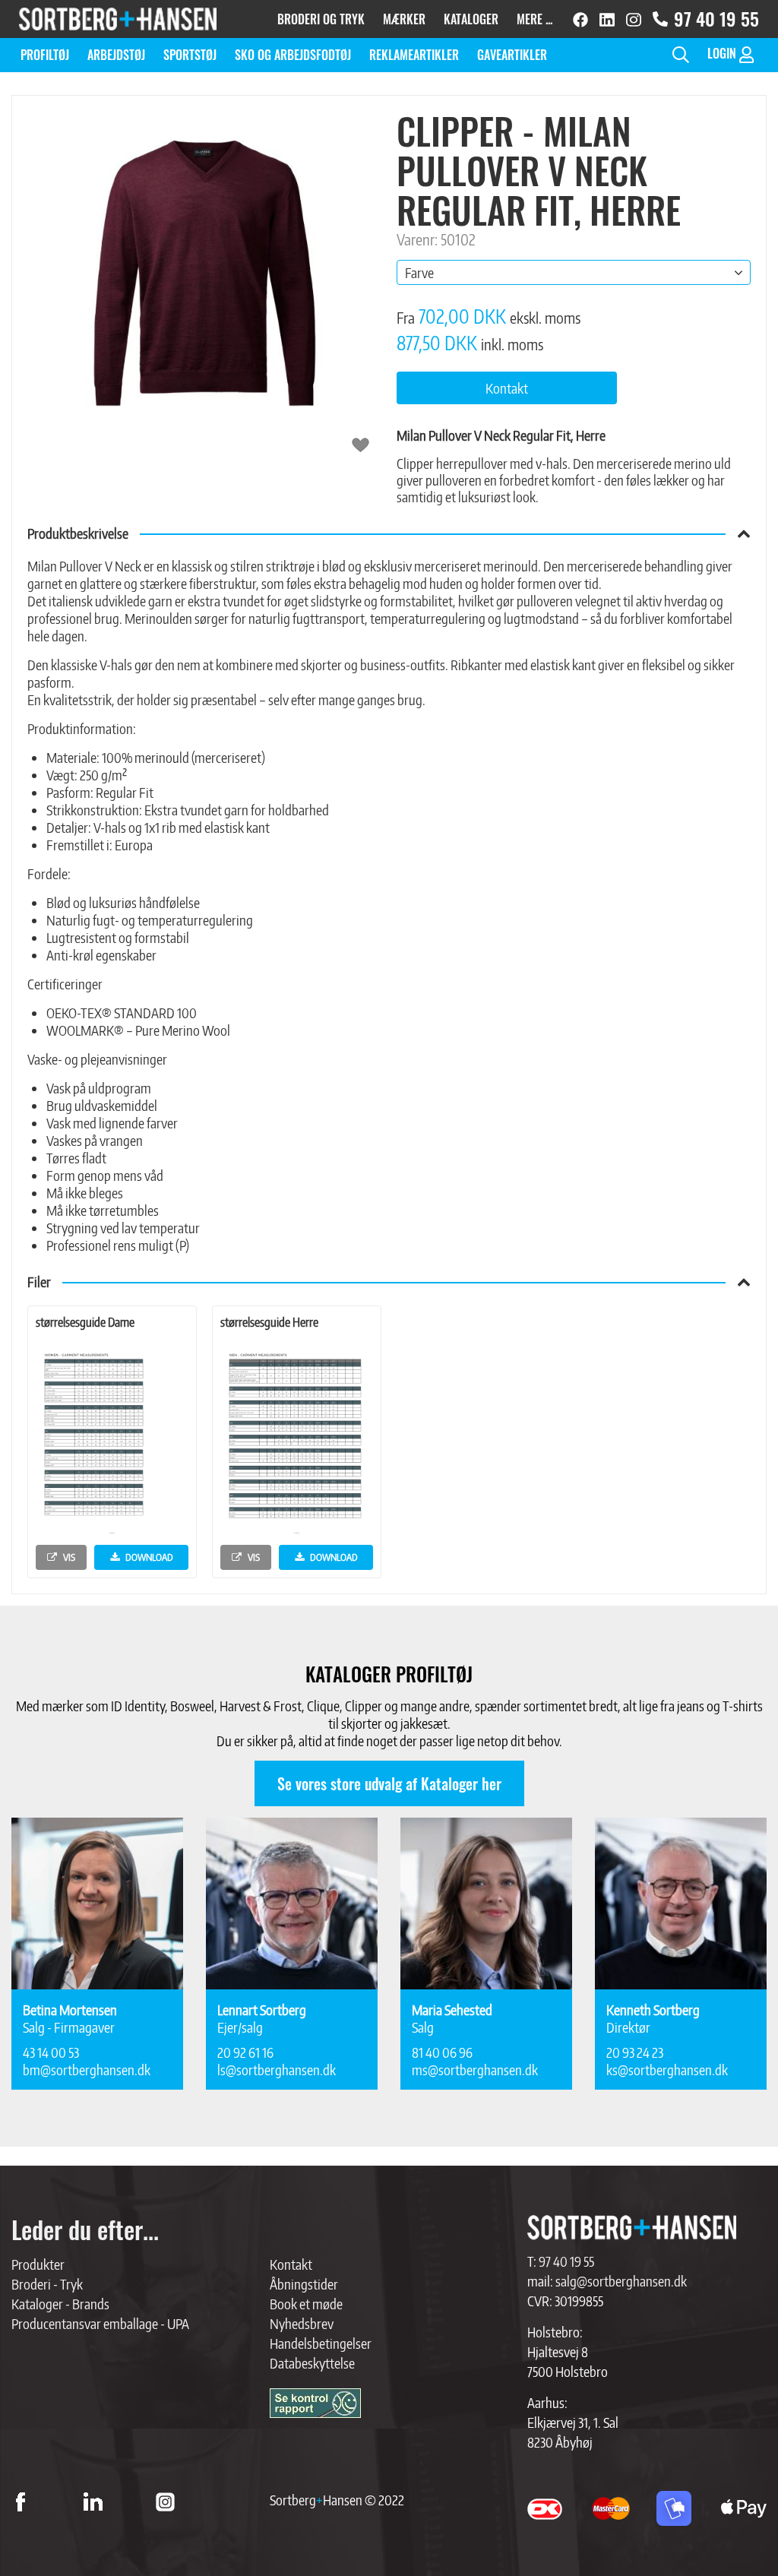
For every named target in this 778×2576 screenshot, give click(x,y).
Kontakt (291, 2264)
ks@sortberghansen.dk (667, 2070)
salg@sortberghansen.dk (621, 2281)
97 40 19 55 (716, 19)
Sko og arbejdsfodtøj (293, 55)
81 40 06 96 (442, 2052)
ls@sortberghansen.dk (277, 2070)
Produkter (38, 2264)
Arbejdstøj (116, 55)
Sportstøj (190, 55)
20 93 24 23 (635, 2052)
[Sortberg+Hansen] (632, 2228)
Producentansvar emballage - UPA (100, 2323)
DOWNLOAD (148, 1557)
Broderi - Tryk (47, 2284)
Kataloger (471, 19)
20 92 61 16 (245, 2052)
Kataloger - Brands (60, 2304)
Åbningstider (304, 2284)
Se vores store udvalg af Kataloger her (389, 1783)
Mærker (404, 19)
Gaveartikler (512, 55)
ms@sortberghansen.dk (475, 2070)
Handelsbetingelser (321, 2343)
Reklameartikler (414, 55)
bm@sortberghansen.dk (87, 2070)
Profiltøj (45, 55)
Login (723, 53)
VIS (68, 1557)
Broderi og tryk (321, 19)
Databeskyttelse (312, 2363)
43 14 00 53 (51, 2052)
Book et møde (306, 2304)
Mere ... (534, 19)
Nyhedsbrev (302, 2323)
